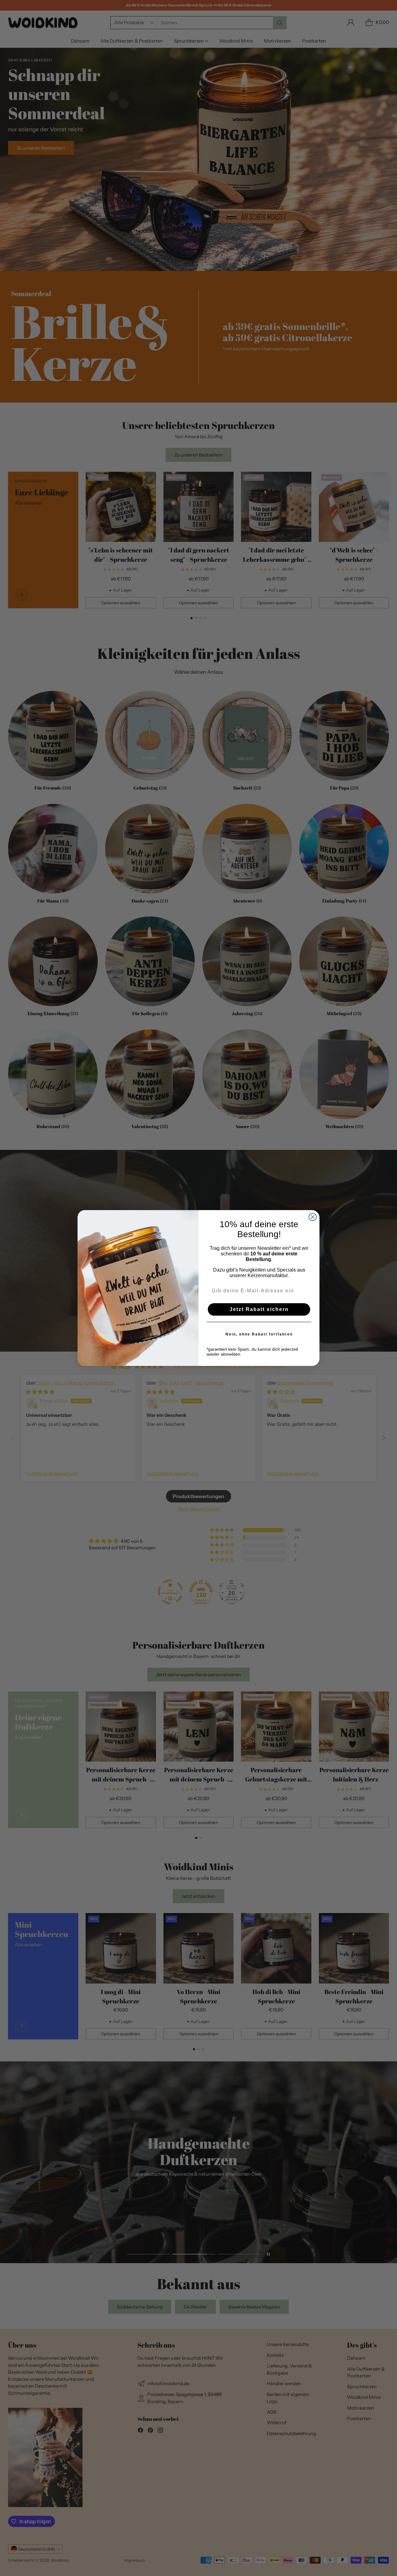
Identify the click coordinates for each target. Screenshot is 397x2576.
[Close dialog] (313, 1217)
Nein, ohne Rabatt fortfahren (259, 1334)
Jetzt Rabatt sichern (259, 1309)
